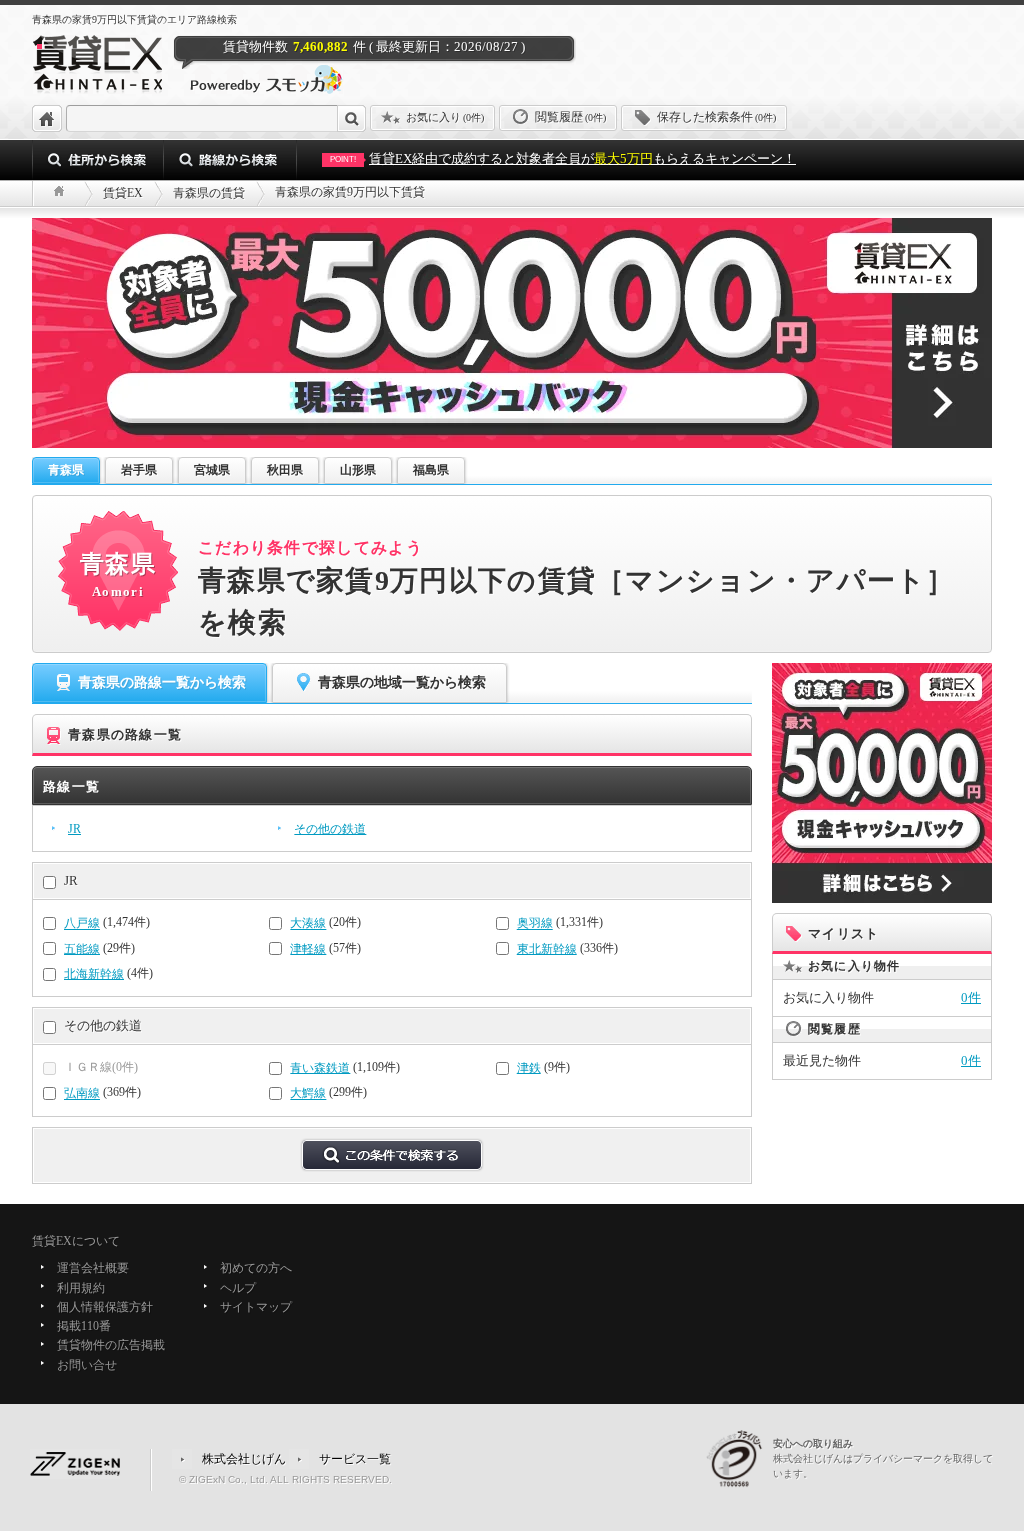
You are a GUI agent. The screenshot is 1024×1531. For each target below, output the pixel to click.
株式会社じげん (244, 1459)
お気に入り (445, 117)
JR (74, 829)
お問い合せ (87, 1365)
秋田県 (285, 470)
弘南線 (82, 1094)
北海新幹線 (94, 974)
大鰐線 (308, 1094)
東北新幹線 (547, 949)
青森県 (66, 470)
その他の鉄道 (330, 829)
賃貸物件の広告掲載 (111, 1346)
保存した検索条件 (716, 117)
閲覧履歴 (570, 117)
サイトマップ (256, 1307)
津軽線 (308, 949)
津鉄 (529, 1068)
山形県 (358, 470)
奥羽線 (535, 924)
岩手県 (139, 470)
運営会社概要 (93, 1269)
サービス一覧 (355, 1459)
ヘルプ (238, 1288)
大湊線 (308, 924)
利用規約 (81, 1288)
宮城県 (212, 470)
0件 (971, 997)
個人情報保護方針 (105, 1307)
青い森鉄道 (320, 1068)
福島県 (431, 470)
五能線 (82, 949)
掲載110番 (84, 1326)
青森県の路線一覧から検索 (162, 682)
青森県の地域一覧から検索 (402, 682)
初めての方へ (256, 1269)
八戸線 (82, 924)
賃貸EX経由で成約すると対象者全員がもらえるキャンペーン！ (563, 158)
